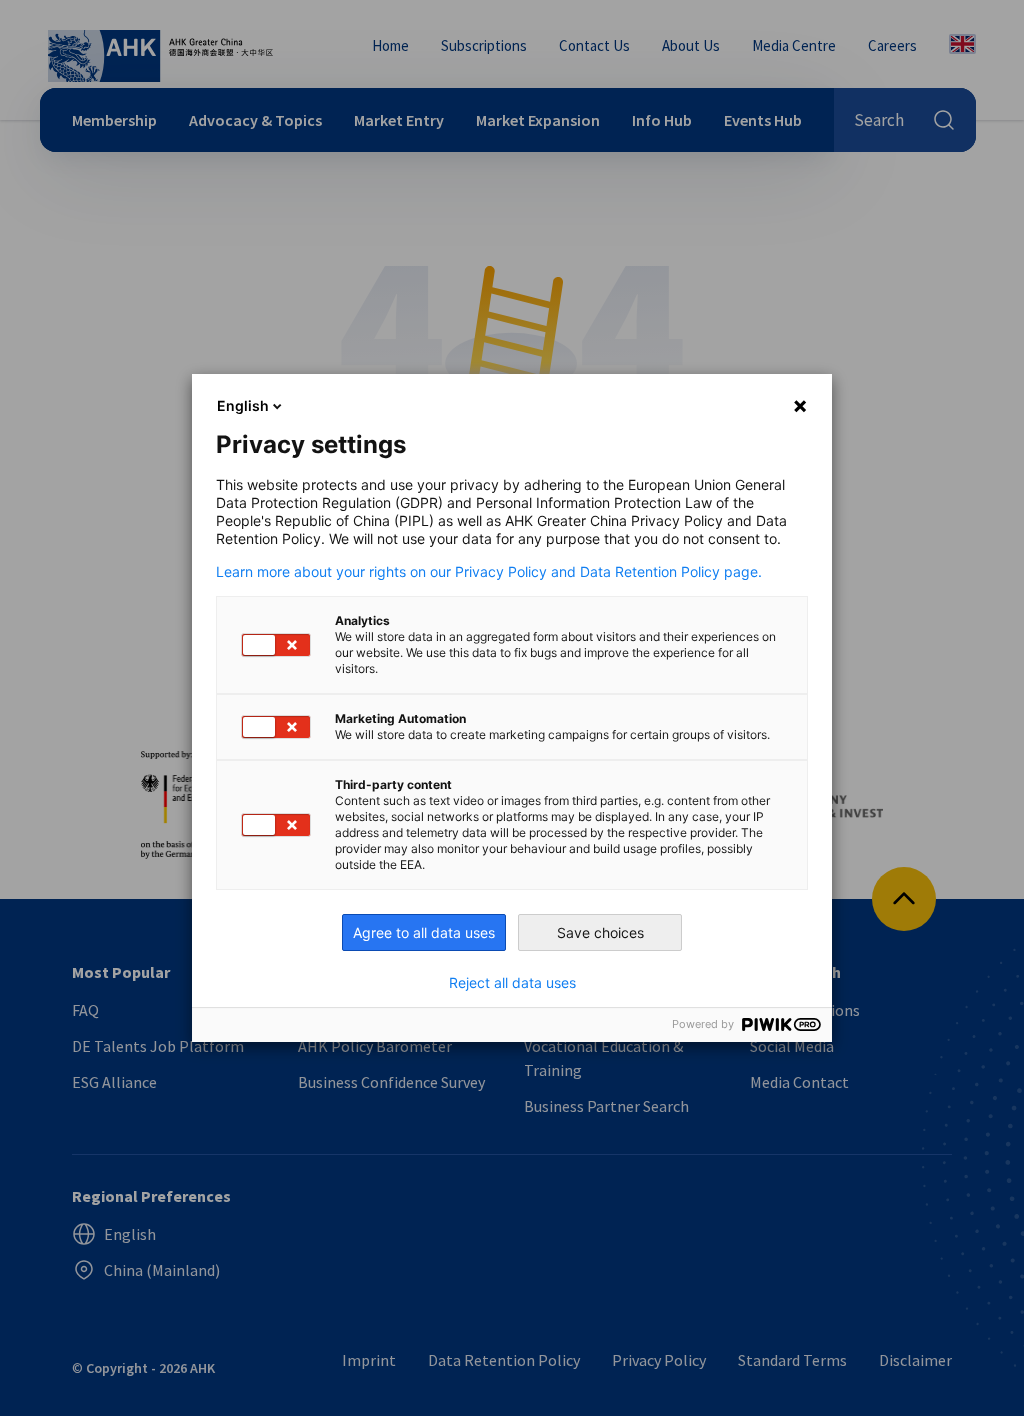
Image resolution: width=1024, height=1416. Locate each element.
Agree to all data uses (424, 932)
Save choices (600, 932)
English (243, 405)
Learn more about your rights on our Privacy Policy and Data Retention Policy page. (489, 572)
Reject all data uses (512, 983)
